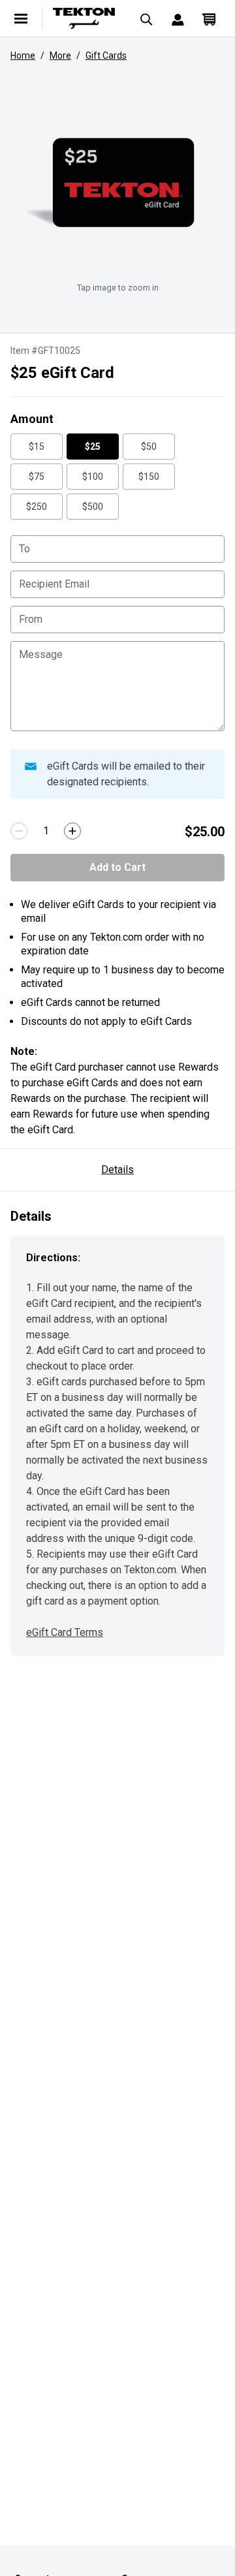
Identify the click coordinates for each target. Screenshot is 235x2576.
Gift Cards (106, 55)
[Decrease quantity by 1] (19, 831)
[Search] (146, 18)
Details (117, 1170)
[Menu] (21, 18)
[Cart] (209, 18)
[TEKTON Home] (84, 18)
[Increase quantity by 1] (72, 831)
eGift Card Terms (65, 1632)
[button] (117, 183)
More (60, 55)
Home (23, 55)
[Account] (178, 18)
